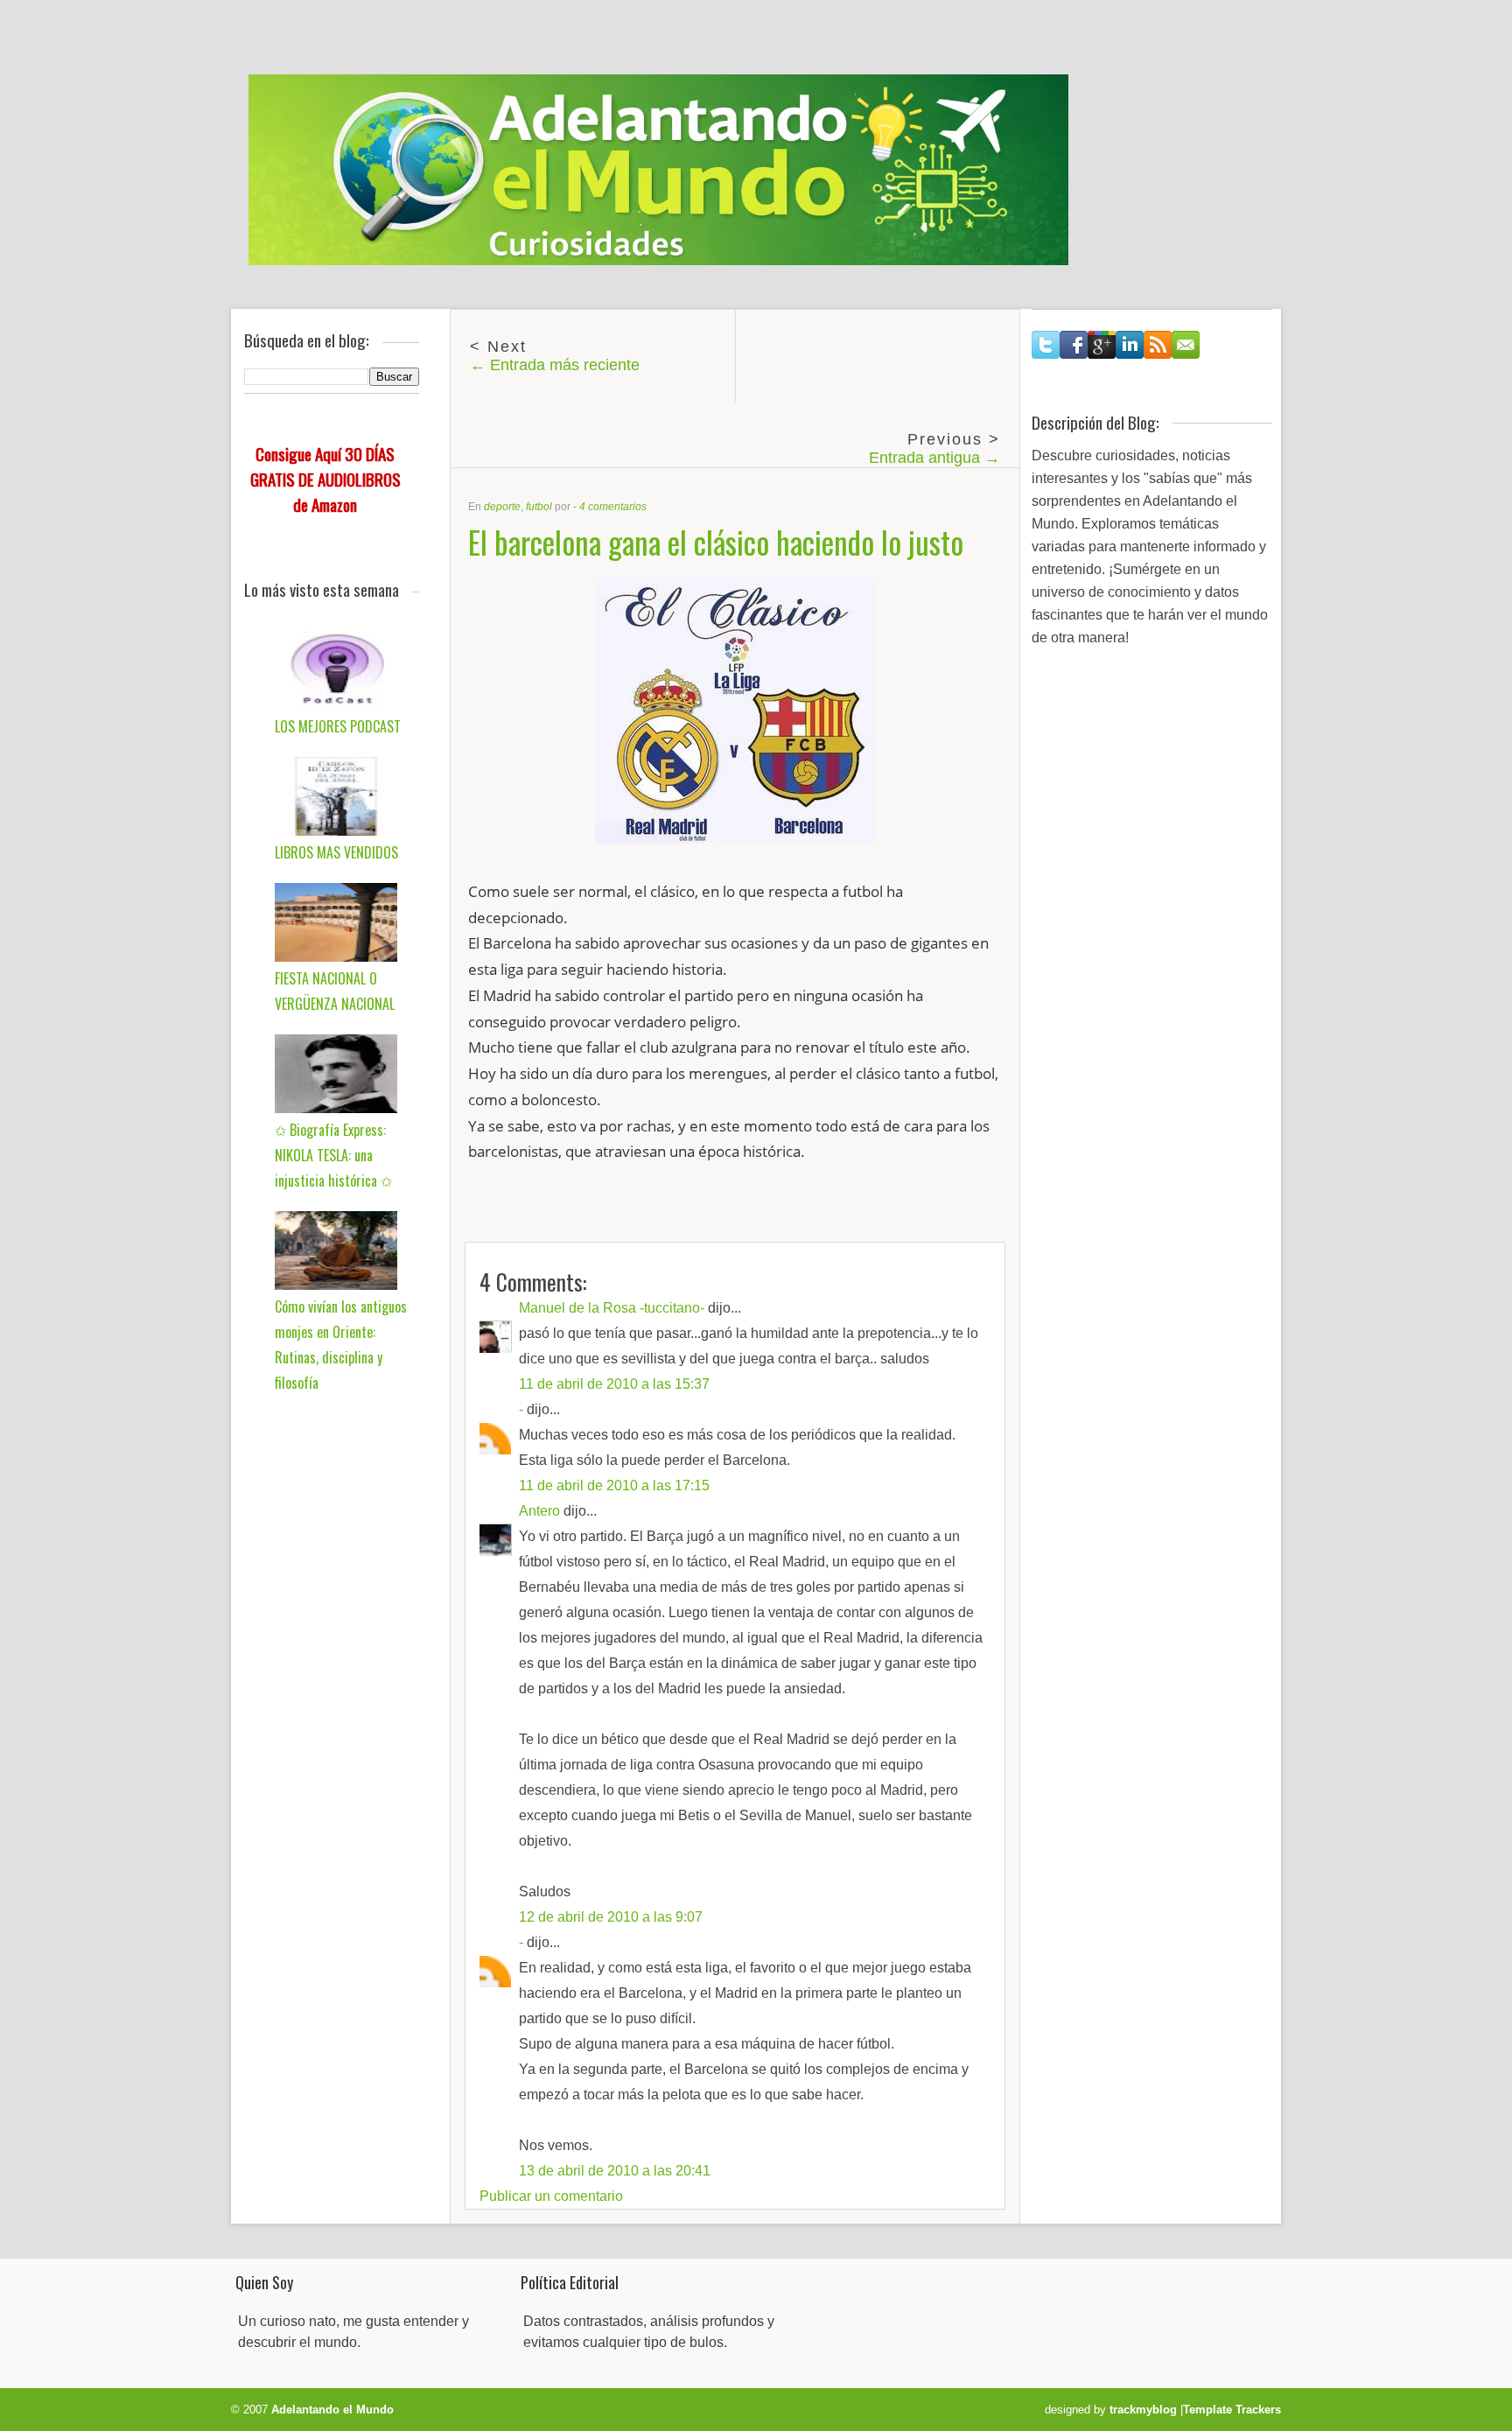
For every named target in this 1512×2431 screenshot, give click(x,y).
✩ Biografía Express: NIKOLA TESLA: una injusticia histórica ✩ (333, 1155)
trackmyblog (1143, 2410)
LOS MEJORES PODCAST (338, 726)
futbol (539, 507)
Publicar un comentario (551, 2196)
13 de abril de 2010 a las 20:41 (615, 2171)
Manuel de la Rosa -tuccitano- (612, 1308)
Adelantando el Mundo (332, 2410)
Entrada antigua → (934, 458)
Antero (539, 1511)
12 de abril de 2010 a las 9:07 (611, 1917)
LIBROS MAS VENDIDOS (336, 852)
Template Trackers (1232, 2410)
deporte (502, 507)
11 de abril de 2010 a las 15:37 (614, 1384)
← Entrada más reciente (555, 365)
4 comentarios (613, 507)
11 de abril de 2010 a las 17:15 (614, 1485)
